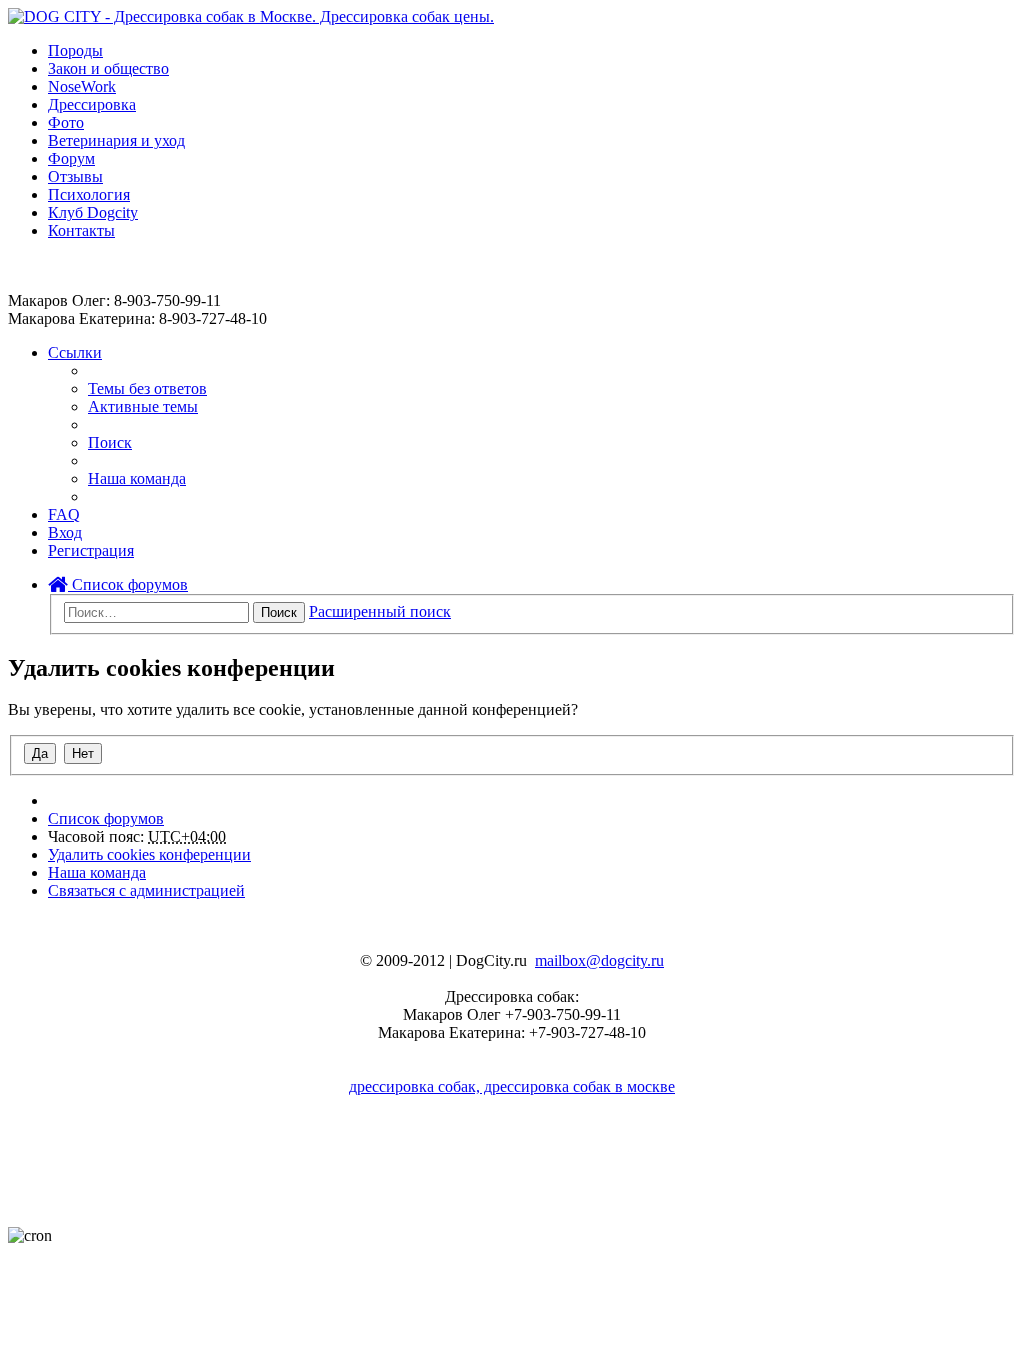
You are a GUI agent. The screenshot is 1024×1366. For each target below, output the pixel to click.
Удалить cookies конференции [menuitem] (149, 854)
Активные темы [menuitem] (143, 406)
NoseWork (82, 86)
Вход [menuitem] (65, 532)
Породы (75, 50)
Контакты (81, 230)
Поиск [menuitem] (110, 442)
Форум (71, 158)
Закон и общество (108, 68)
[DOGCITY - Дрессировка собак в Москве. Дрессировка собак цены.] (251, 16)
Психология (89, 194)
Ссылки (75, 352)
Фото (66, 122)
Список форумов (128, 584)
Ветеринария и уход (116, 140)
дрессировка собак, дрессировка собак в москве (512, 1086)
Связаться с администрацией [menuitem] (146, 890)
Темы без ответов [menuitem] (147, 388)
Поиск (279, 612)
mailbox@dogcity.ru (599, 960)
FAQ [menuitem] (64, 514)
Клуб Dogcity (93, 212)
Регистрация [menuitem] (91, 550)
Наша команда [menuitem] (137, 478)
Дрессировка (92, 104)
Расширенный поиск (380, 611)
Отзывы (75, 176)
